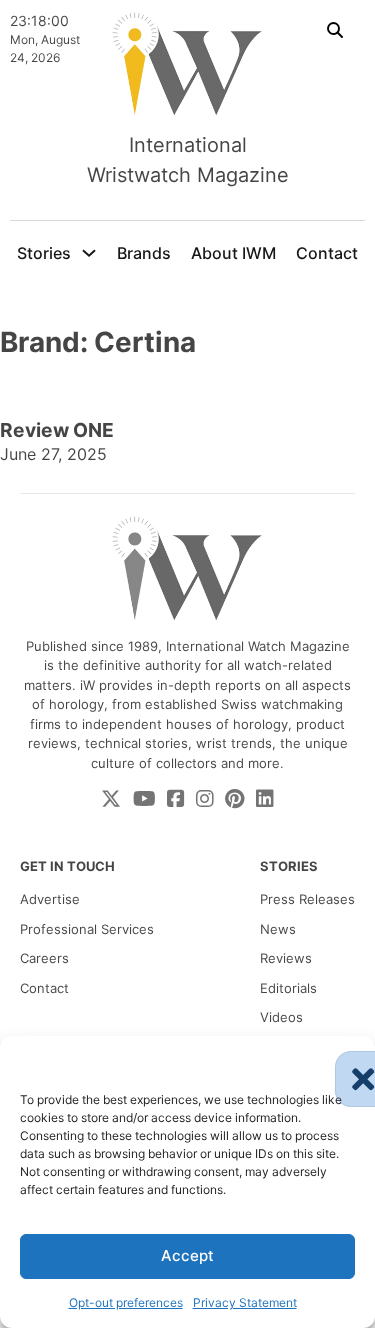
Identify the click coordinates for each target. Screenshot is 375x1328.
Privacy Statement (245, 1302)
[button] (345, 1061)
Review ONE (57, 430)
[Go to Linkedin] (265, 800)
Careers (44, 958)
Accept (187, 1255)
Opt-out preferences (126, 1302)
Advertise (50, 899)
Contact (327, 253)
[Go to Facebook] (176, 800)
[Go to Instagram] (205, 800)
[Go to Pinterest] (234, 800)
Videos (281, 1017)
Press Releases (307, 899)
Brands (144, 253)
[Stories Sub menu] (89, 253)
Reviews (286, 958)
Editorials (288, 988)
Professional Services (87, 929)
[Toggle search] (335, 30)
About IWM (233, 253)
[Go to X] (111, 800)
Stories (44, 253)
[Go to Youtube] (144, 800)
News (278, 929)
